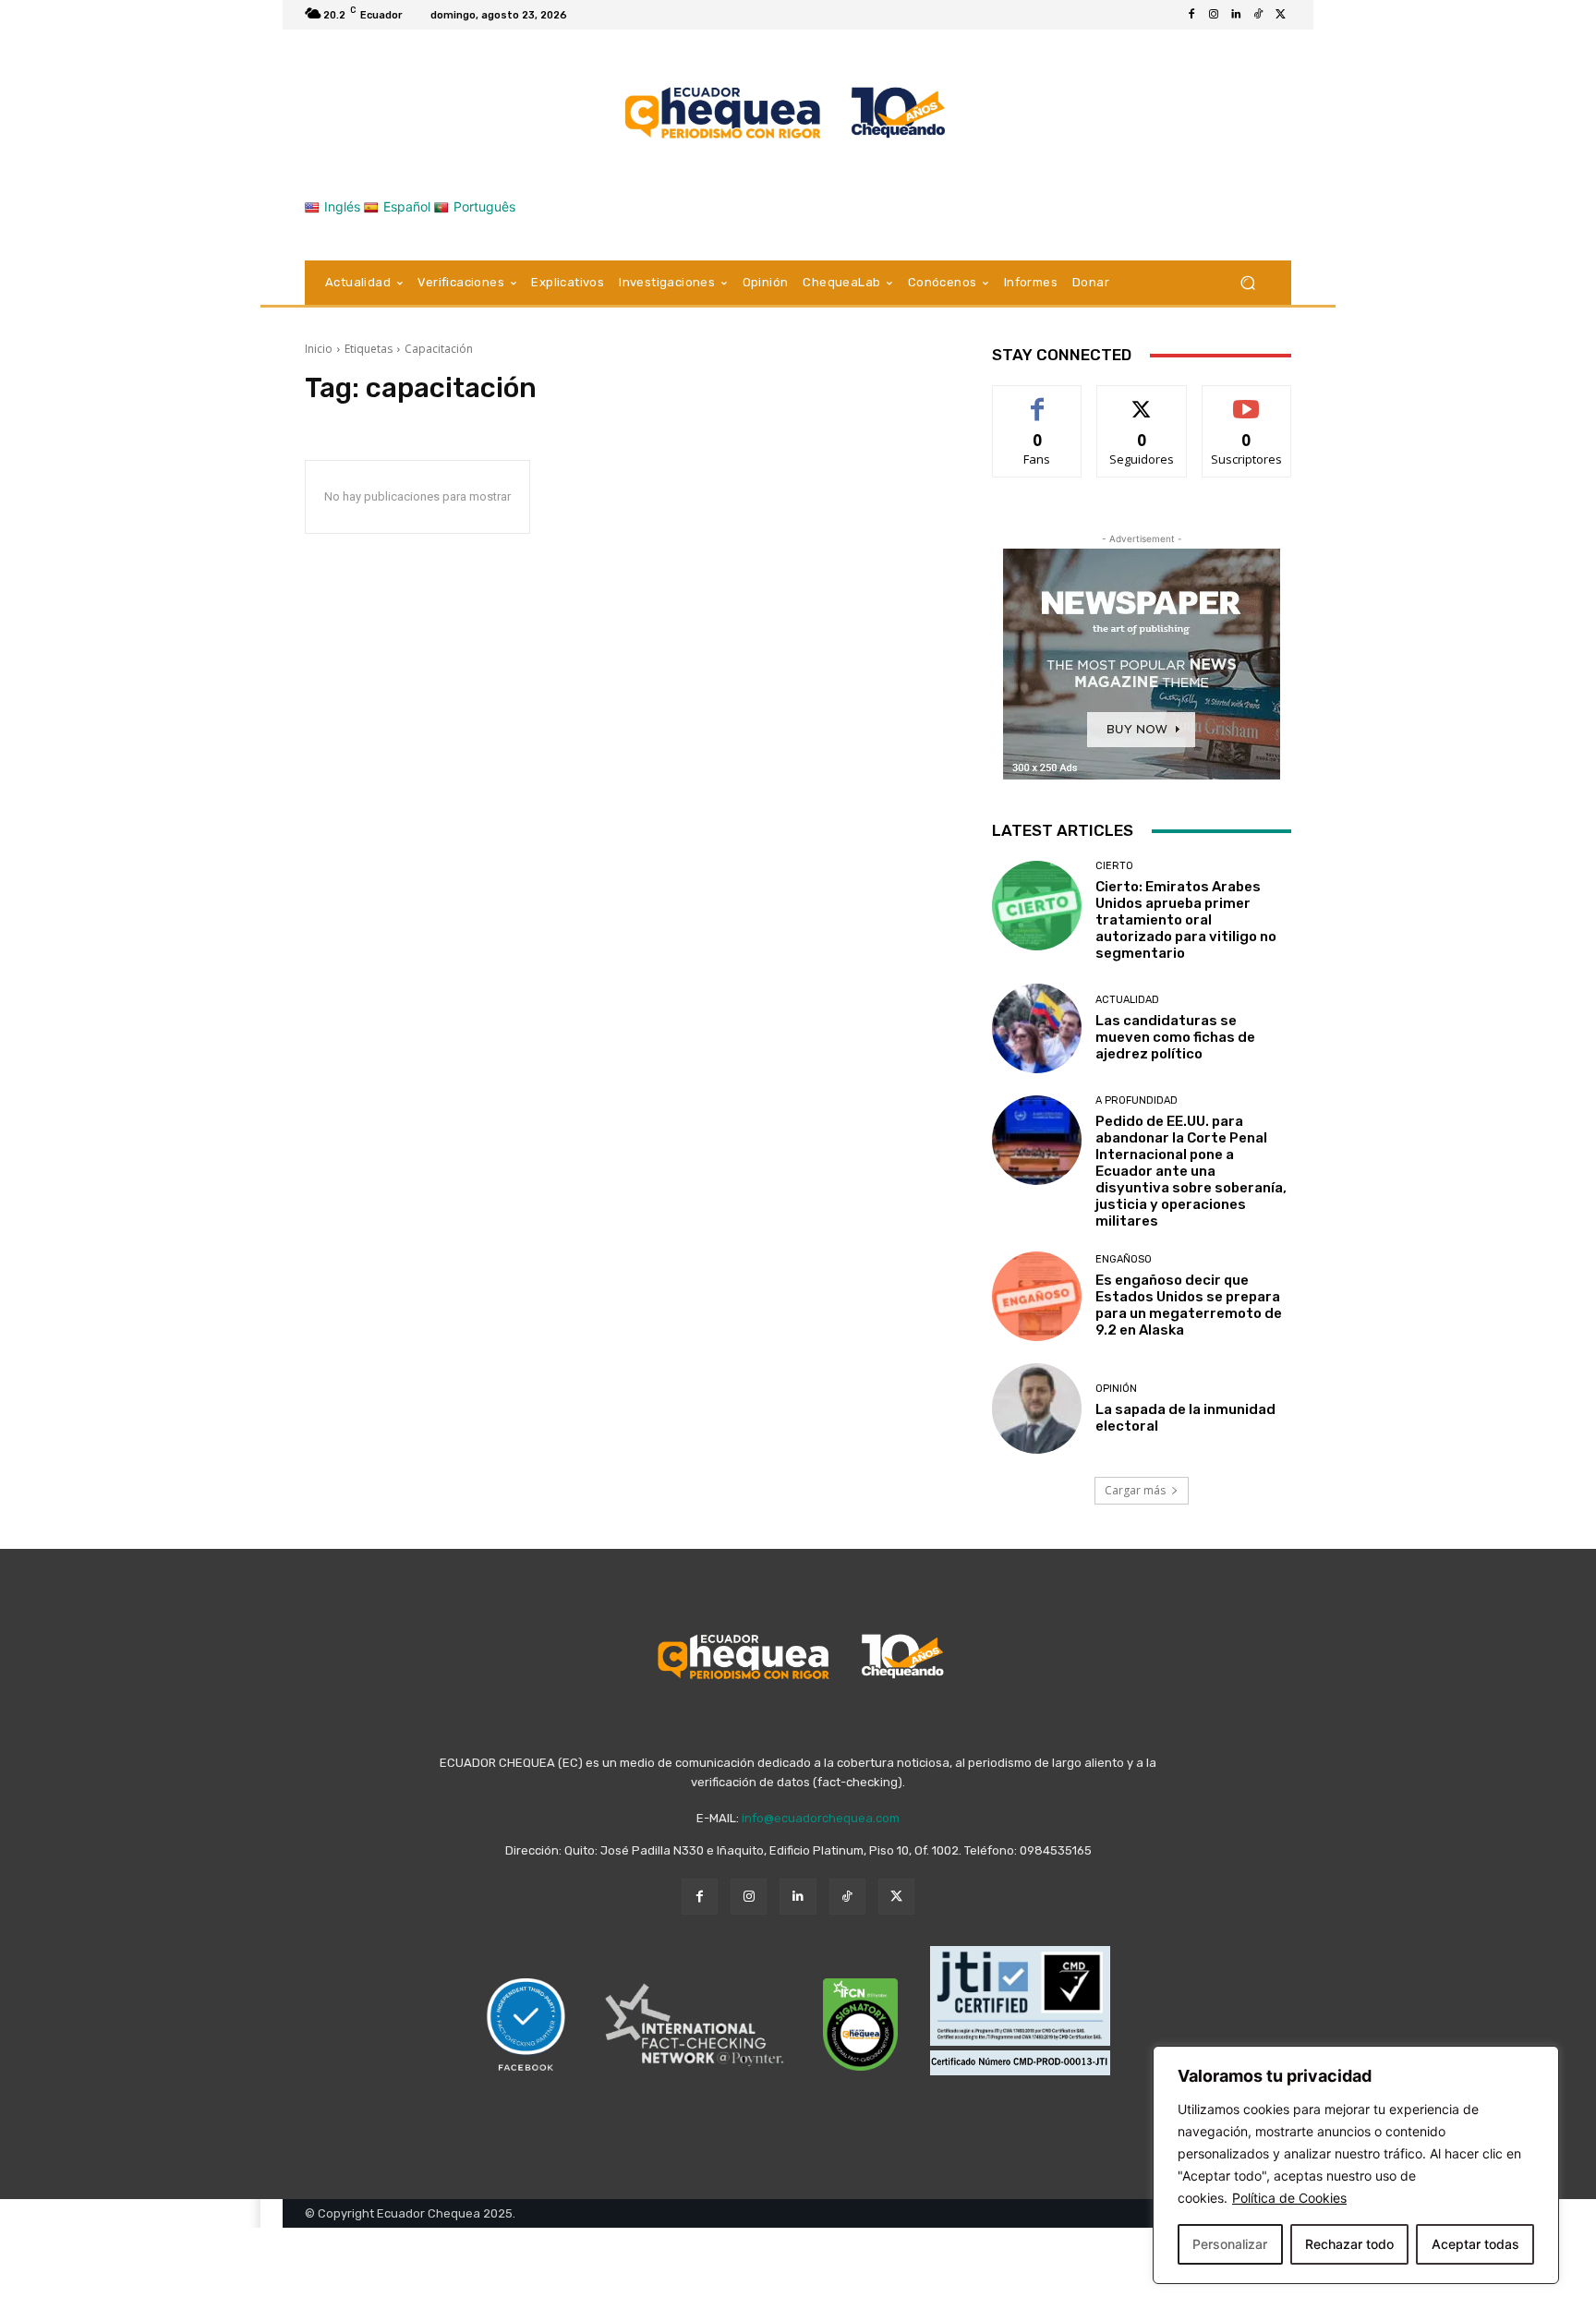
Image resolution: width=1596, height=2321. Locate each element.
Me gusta (1038, 399)
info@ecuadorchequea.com (821, 1818)
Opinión (1116, 1389)
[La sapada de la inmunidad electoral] (1037, 1408)
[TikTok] (1258, 15)
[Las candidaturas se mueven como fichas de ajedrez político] (1037, 1028)
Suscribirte (1246, 399)
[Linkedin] (1236, 15)
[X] (1280, 15)
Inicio (319, 349)
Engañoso (1124, 1259)
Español (407, 206)
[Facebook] (1191, 15)
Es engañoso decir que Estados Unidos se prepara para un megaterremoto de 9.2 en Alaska (1189, 1305)
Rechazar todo (1349, 2244)
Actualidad (1127, 1000)
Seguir (1142, 399)
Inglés (342, 206)
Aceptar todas (1475, 2244)
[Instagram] (1214, 15)
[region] (1356, 2165)
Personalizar (1230, 2244)
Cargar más (1135, 1490)
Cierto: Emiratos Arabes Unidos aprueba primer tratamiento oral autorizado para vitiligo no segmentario (1186, 920)
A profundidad (1137, 1100)
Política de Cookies (1289, 2198)
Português (484, 206)
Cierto (1114, 866)
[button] (1247, 283)
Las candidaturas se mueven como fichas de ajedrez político (1175, 1037)
